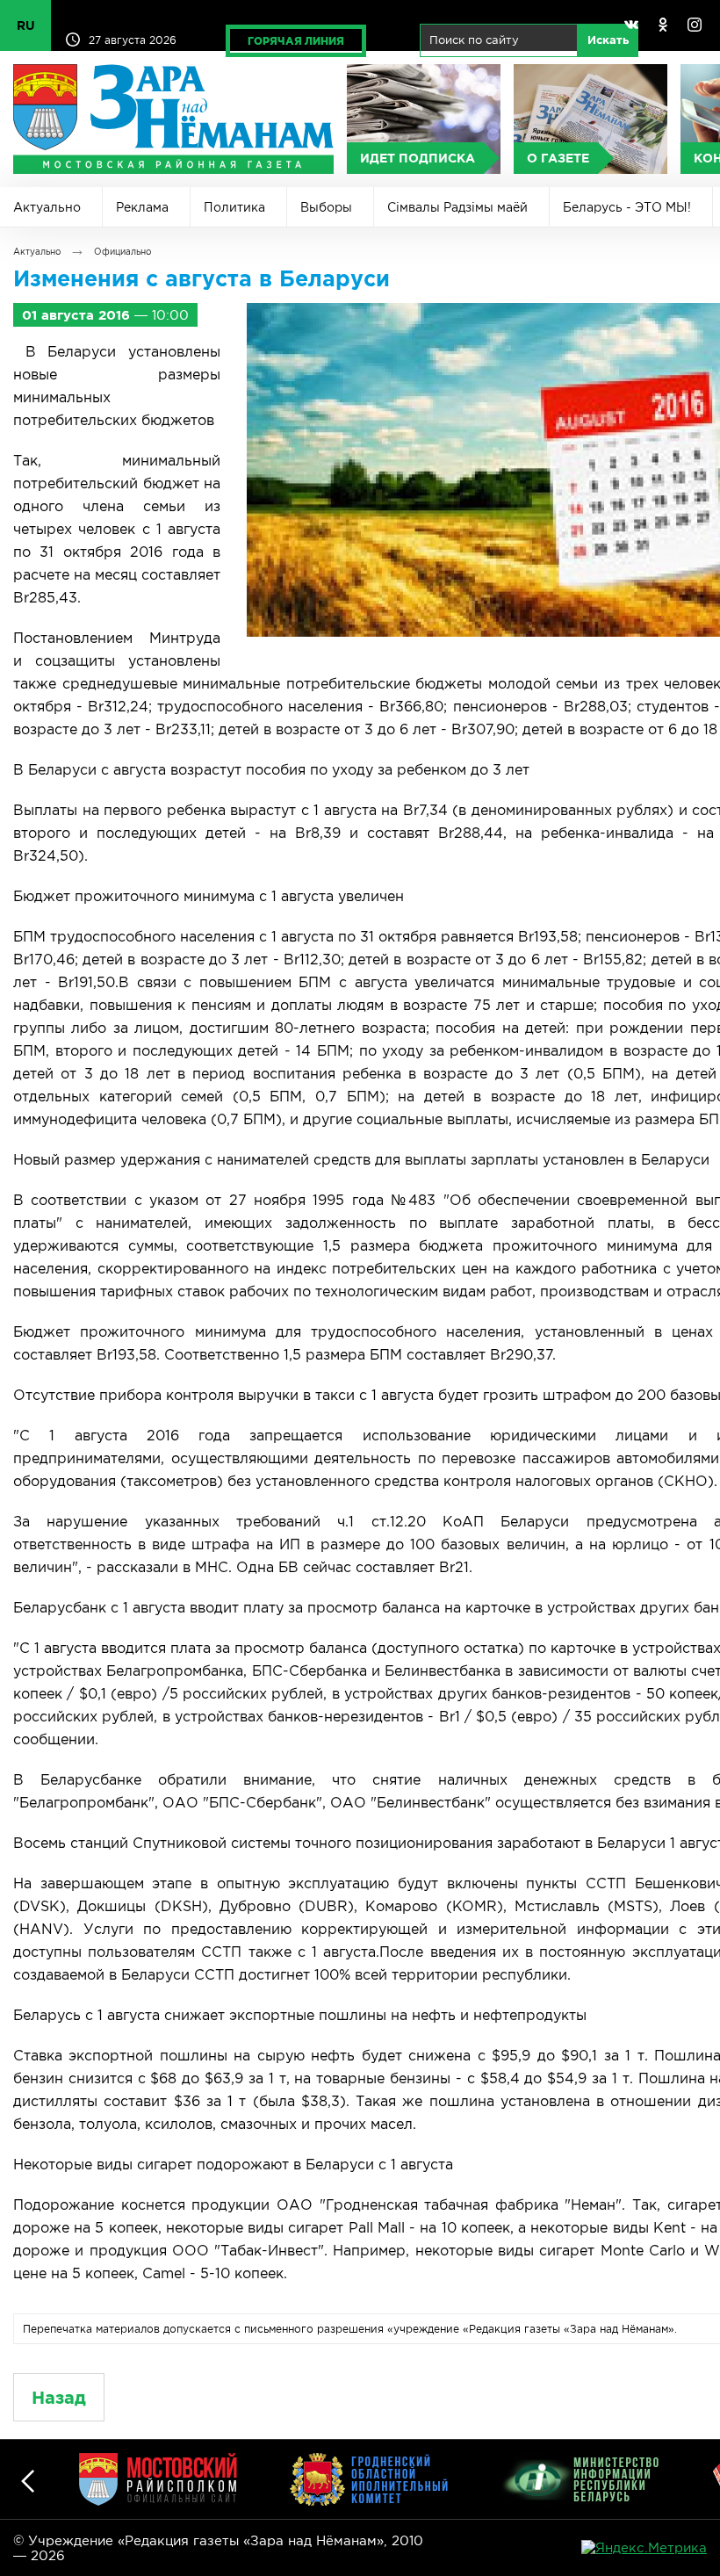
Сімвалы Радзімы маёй (457, 207)
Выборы (326, 207)
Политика (234, 207)
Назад (59, 2397)
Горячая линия (296, 41)
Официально (122, 252)
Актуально (47, 207)
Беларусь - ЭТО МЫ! (627, 207)
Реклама (142, 207)
